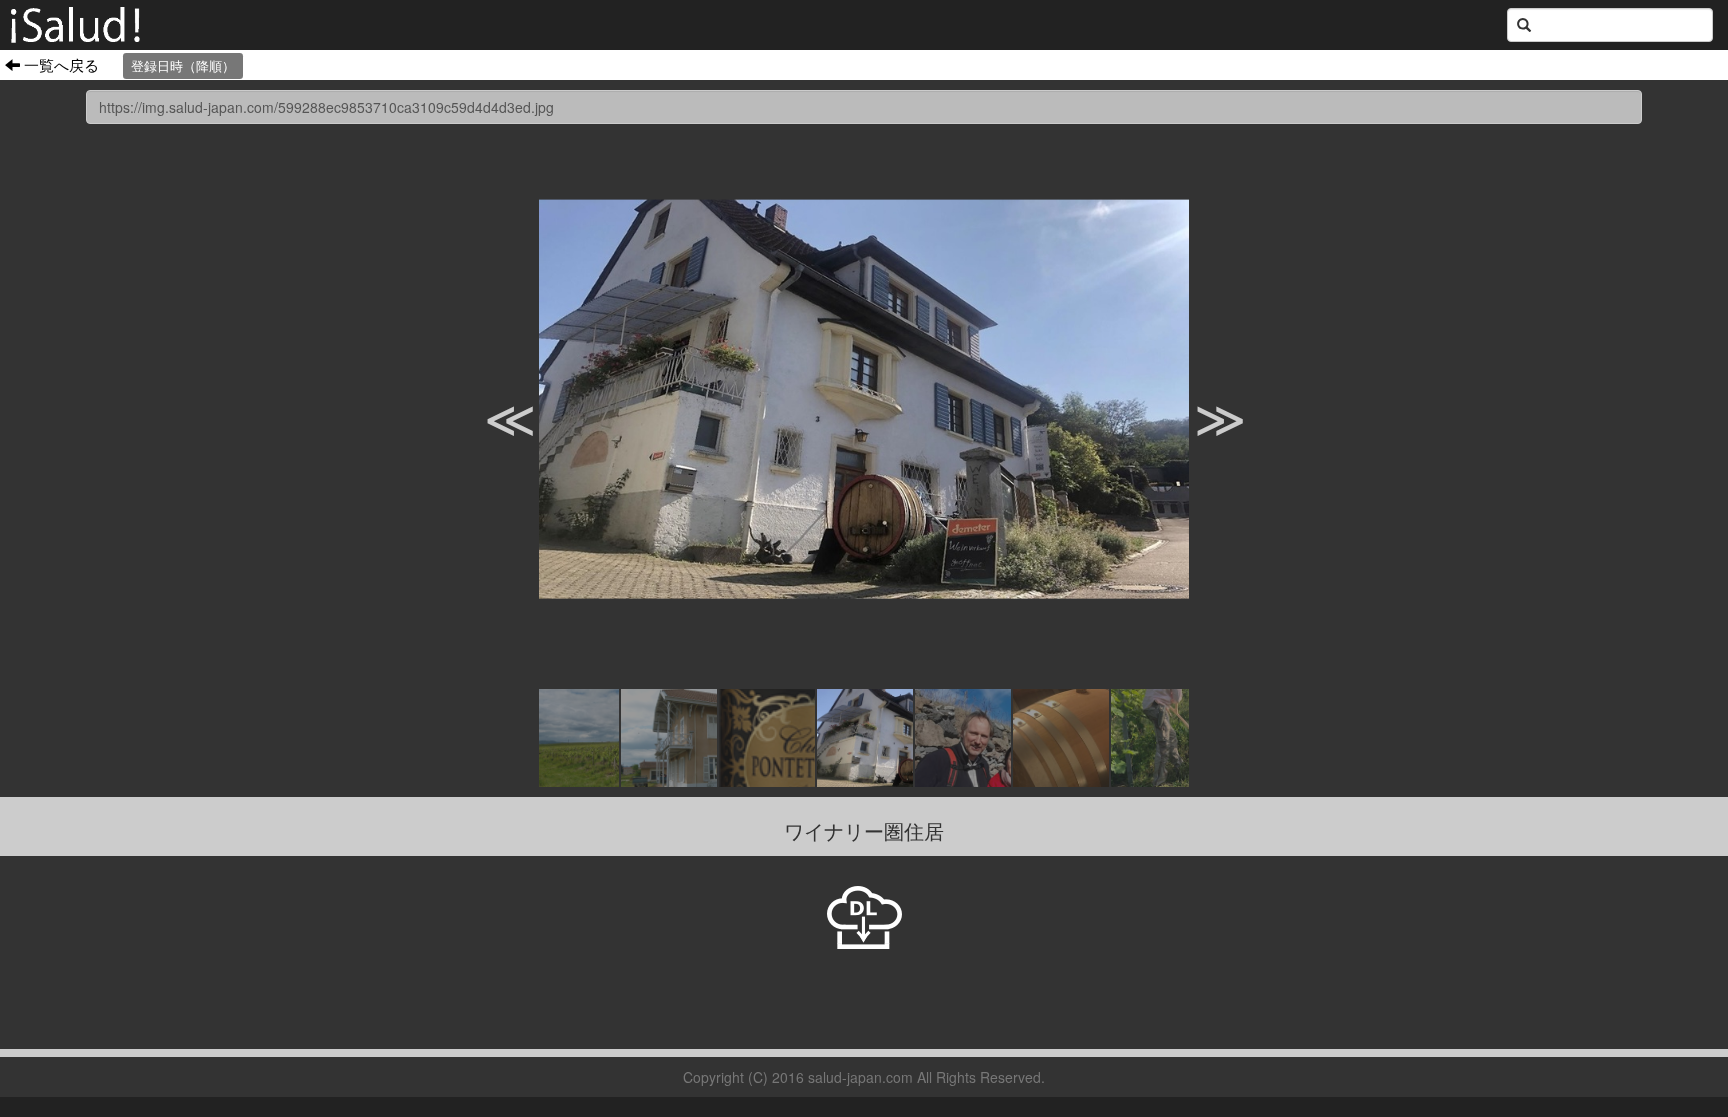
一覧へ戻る (59, 64)
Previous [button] (494, 399)
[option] (864, 399)
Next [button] (1204, 399)
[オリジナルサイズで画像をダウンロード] (864, 915)
